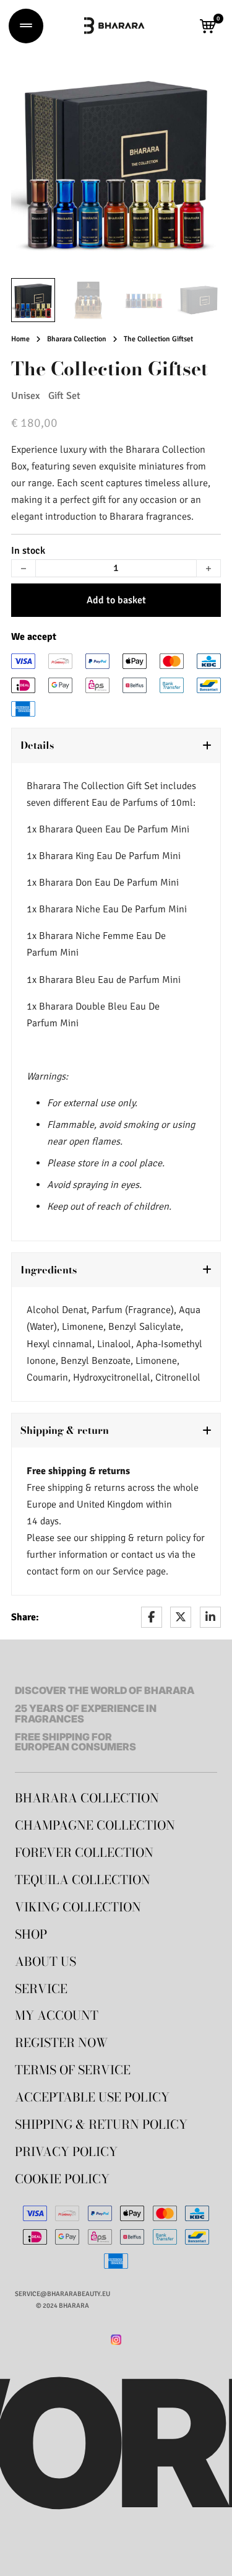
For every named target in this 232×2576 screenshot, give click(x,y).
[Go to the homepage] (114, 26)
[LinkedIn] (210, 1617)
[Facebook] (152, 1617)
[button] (208, 26)
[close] (26, 26)
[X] (181, 1617)
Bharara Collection (77, 339)
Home (20, 339)
